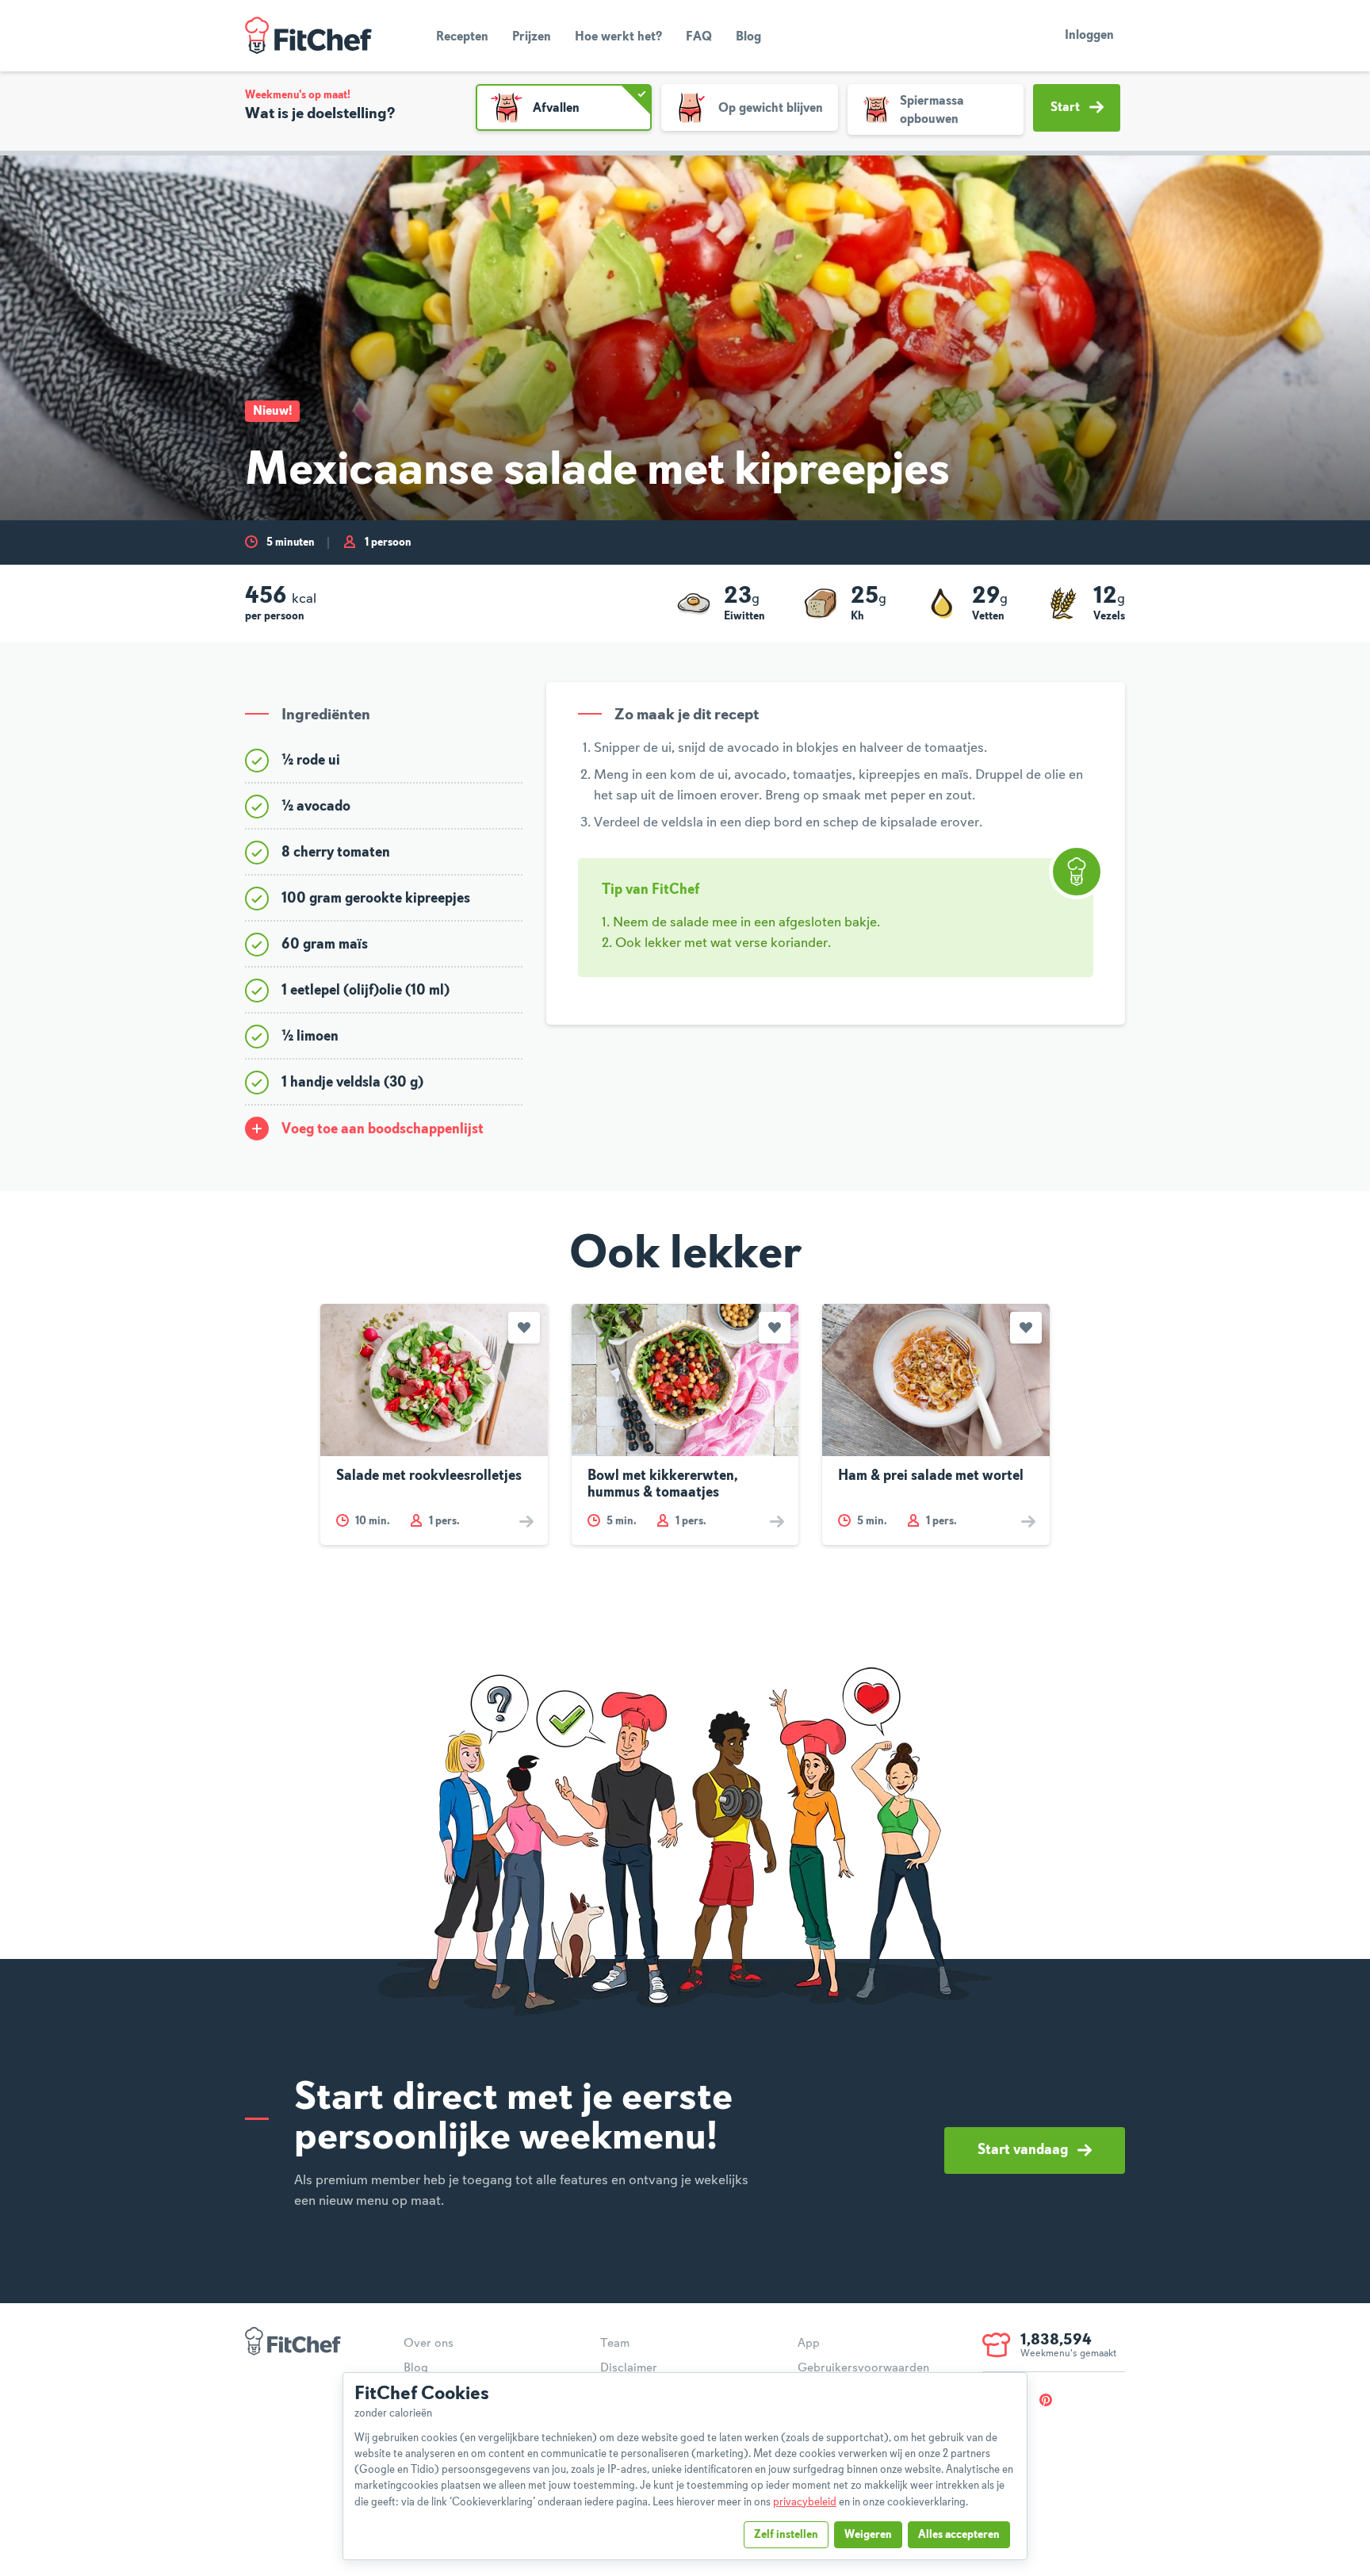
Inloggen (1089, 36)
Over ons (429, 2344)
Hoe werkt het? (618, 37)
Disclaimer (629, 2368)
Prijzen (532, 37)
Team (615, 2344)
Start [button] (1065, 108)
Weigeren (868, 2535)
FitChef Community (308, 36)
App (809, 2344)
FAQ (699, 37)
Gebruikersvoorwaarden (863, 2368)
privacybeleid (805, 2502)
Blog (748, 37)
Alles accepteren (959, 2535)
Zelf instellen (786, 2535)
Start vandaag (1023, 2150)
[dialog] (685, 2466)
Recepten (462, 37)
